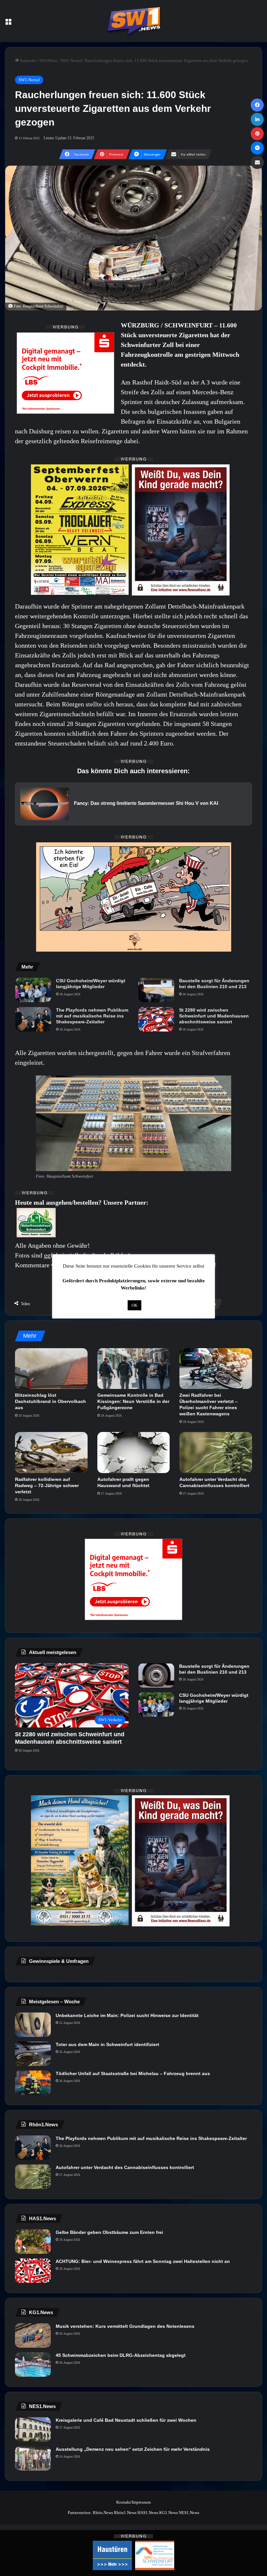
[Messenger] (257, 148)
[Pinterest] (257, 134)
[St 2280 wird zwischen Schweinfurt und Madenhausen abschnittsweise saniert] (156, 1019)
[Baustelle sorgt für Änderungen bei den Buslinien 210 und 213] (156, 990)
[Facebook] (257, 105)
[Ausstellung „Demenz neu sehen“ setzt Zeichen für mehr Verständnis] (33, 2458)
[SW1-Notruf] (133, 21)
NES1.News (189, 2513)
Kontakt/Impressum (133, 2502)
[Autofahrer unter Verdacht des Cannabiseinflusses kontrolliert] (216, 1453)
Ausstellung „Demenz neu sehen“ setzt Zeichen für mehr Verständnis (133, 2449)
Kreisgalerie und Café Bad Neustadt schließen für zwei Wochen (126, 2420)
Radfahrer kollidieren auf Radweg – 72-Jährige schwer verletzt (47, 1485)
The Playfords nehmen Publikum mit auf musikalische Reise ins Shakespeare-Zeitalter (92, 1016)
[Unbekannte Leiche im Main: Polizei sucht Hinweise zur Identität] (33, 2025)
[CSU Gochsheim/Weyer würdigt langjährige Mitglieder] (33, 990)
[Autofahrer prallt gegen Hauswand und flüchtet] (134, 1453)
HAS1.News (148, 2513)
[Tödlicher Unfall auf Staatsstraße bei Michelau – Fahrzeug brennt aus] (33, 2083)
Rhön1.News (125, 2513)
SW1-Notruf (71, 60)
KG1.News (169, 2513)
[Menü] (8, 23)
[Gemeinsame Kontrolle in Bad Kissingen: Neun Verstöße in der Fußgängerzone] (134, 1369)
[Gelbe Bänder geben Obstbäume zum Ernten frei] (33, 2242)
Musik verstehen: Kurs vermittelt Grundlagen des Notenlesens (125, 2326)
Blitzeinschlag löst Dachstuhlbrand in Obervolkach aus (50, 1401)
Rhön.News (103, 2513)
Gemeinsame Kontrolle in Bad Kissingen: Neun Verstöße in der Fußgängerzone (133, 1401)
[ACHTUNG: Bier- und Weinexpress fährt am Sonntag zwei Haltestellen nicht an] (33, 2271)
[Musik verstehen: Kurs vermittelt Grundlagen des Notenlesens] (33, 2335)
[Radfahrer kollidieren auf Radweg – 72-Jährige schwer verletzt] (51, 1453)
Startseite (28, 60)
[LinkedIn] (257, 119)
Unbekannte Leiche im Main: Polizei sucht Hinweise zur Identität (127, 2015)
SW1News (48, 60)
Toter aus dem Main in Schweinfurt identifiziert (107, 2044)
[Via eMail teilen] (257, 162)
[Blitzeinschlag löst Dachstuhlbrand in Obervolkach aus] (51, 1369)
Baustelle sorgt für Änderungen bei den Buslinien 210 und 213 (214, 984)
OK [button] (134, 1305)
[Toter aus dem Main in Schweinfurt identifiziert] (33, 2054)
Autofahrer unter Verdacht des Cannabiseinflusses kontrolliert (125, 2167)
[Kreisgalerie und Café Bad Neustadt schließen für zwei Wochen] (33, 2429)
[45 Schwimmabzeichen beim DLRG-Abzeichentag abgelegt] (33, 2365)
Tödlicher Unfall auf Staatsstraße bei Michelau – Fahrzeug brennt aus (133, 2073)
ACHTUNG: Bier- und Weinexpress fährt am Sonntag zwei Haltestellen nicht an (143, 2261)
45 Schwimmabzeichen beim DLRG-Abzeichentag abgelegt (121, 2355)
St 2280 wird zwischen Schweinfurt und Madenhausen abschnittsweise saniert (214, 1016)
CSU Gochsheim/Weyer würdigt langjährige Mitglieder (91, 984)
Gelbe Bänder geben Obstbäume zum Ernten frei (109, 2232)
